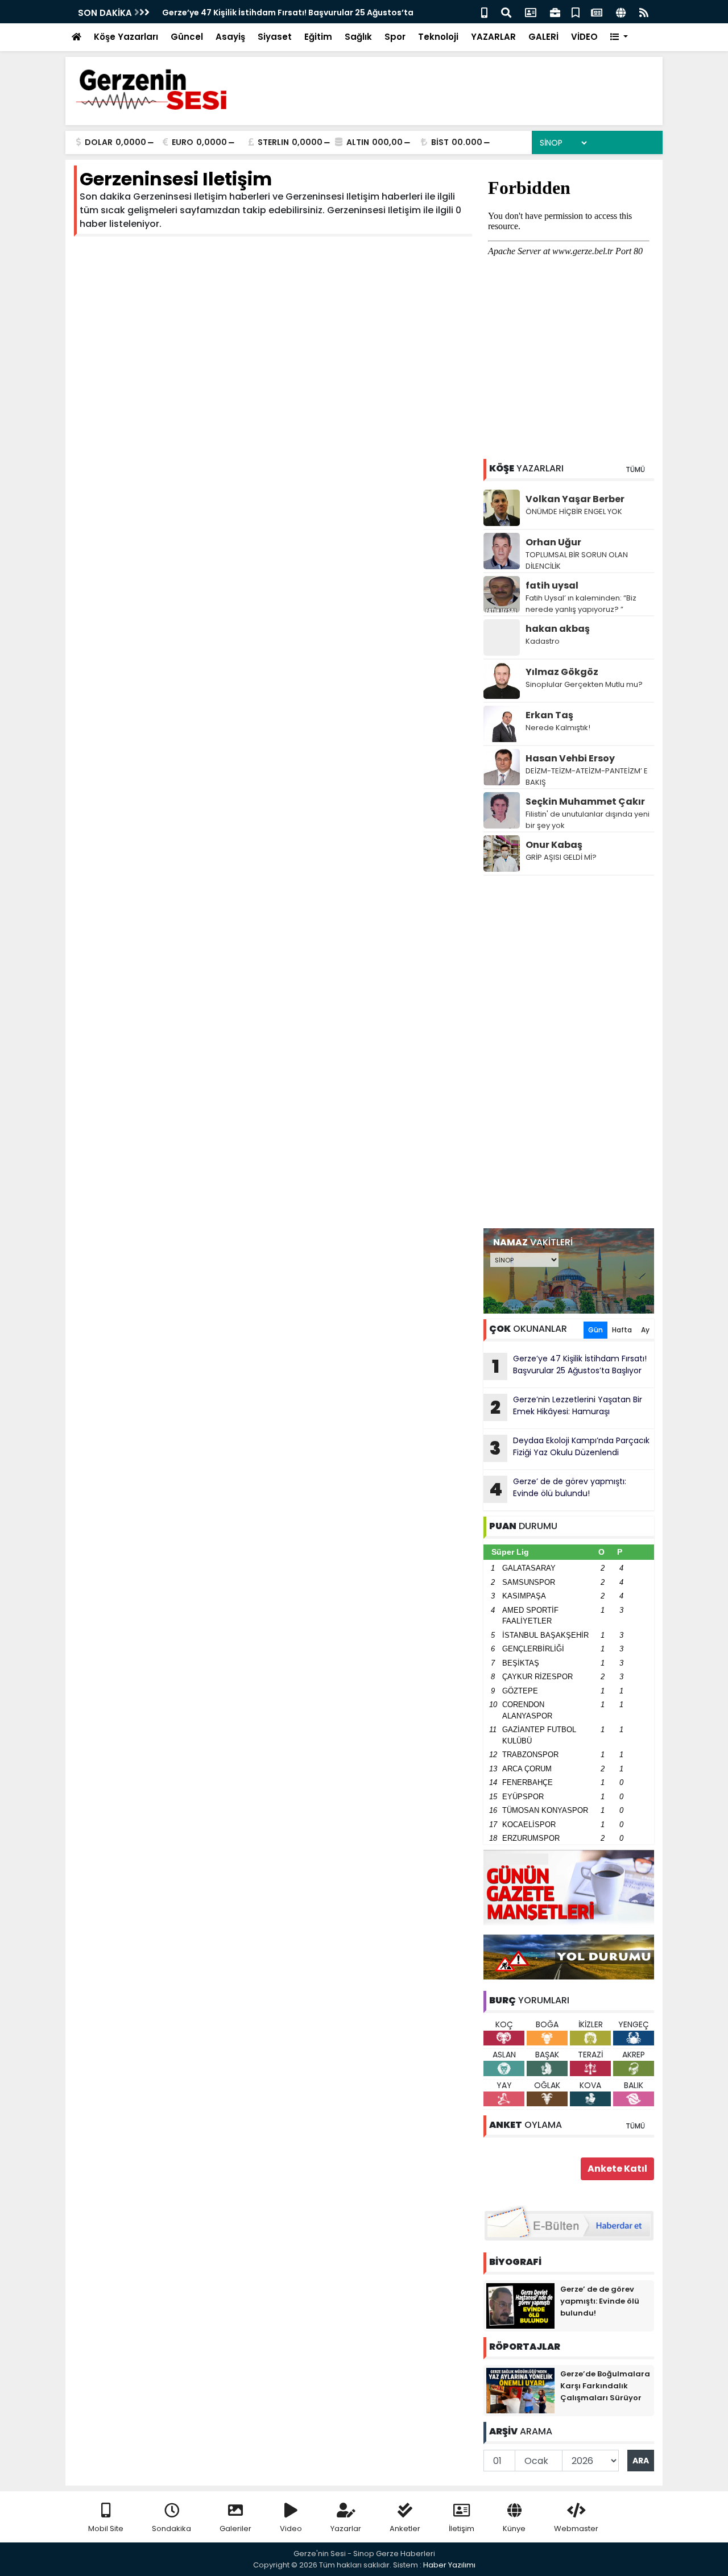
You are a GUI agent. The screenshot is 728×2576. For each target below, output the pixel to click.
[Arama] (506, 12)
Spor (395, 37)
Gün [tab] (595, 1330)
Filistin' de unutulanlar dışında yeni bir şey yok (588, 820)
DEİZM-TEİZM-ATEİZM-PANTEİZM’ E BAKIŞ (587, 776)
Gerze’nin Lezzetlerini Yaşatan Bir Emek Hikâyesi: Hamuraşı (566, 1407)
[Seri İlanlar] (576, 12)
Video (291, 2529)
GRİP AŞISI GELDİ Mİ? (561, 857)
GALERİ (543, 37)
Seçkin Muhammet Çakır (585, 802)
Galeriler (235, 2529)
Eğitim (318, 37)
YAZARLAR (493, 37)
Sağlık (358, 37)
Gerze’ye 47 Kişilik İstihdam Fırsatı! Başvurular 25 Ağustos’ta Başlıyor (570, 1366)
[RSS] (644, 12)
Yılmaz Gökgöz (562, 672)
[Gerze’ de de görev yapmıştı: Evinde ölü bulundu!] (520, 2305)
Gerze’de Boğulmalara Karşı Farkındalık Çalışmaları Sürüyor (605, 2386)
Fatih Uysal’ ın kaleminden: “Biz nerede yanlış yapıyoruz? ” (581, 604)
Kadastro (543, 641)
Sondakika (171, 2529)
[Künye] (621, 12)
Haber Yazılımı (449, 2565)
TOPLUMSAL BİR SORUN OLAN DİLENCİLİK (577, 560)
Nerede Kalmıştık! (558, 728)
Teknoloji (438, 37)
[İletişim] (531, 12)
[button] (619, 37)
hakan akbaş (558, 629)
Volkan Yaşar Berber (575, 499)
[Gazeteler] (597, 12)
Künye (514, 2529)
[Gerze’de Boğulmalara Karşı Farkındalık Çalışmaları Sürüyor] (520, 2390)
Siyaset (275, 37)
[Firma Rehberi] (555, 12)
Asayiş (230, 37)
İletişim (462, 2529)
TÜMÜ (635, 469)
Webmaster (576, 2529)
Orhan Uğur (553, 542)
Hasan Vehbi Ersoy (570, 758)
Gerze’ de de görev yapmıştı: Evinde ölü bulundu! (558, 1489)
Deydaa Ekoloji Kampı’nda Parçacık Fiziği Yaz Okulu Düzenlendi (570, 1448)
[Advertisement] (569, 1052)
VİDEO (584, 37)
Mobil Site (106, 2529)
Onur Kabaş (554, 845)
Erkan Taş (549, 715)
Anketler (405, 2529)
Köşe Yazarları (126, 37)
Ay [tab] (645, 1330)
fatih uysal (552, 585)
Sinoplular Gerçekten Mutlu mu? (584, 684)
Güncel (187, 37)
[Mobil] (484, 12)
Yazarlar (346, 2529)
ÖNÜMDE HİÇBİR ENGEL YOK (574, 512)
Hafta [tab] (622, 1330)
